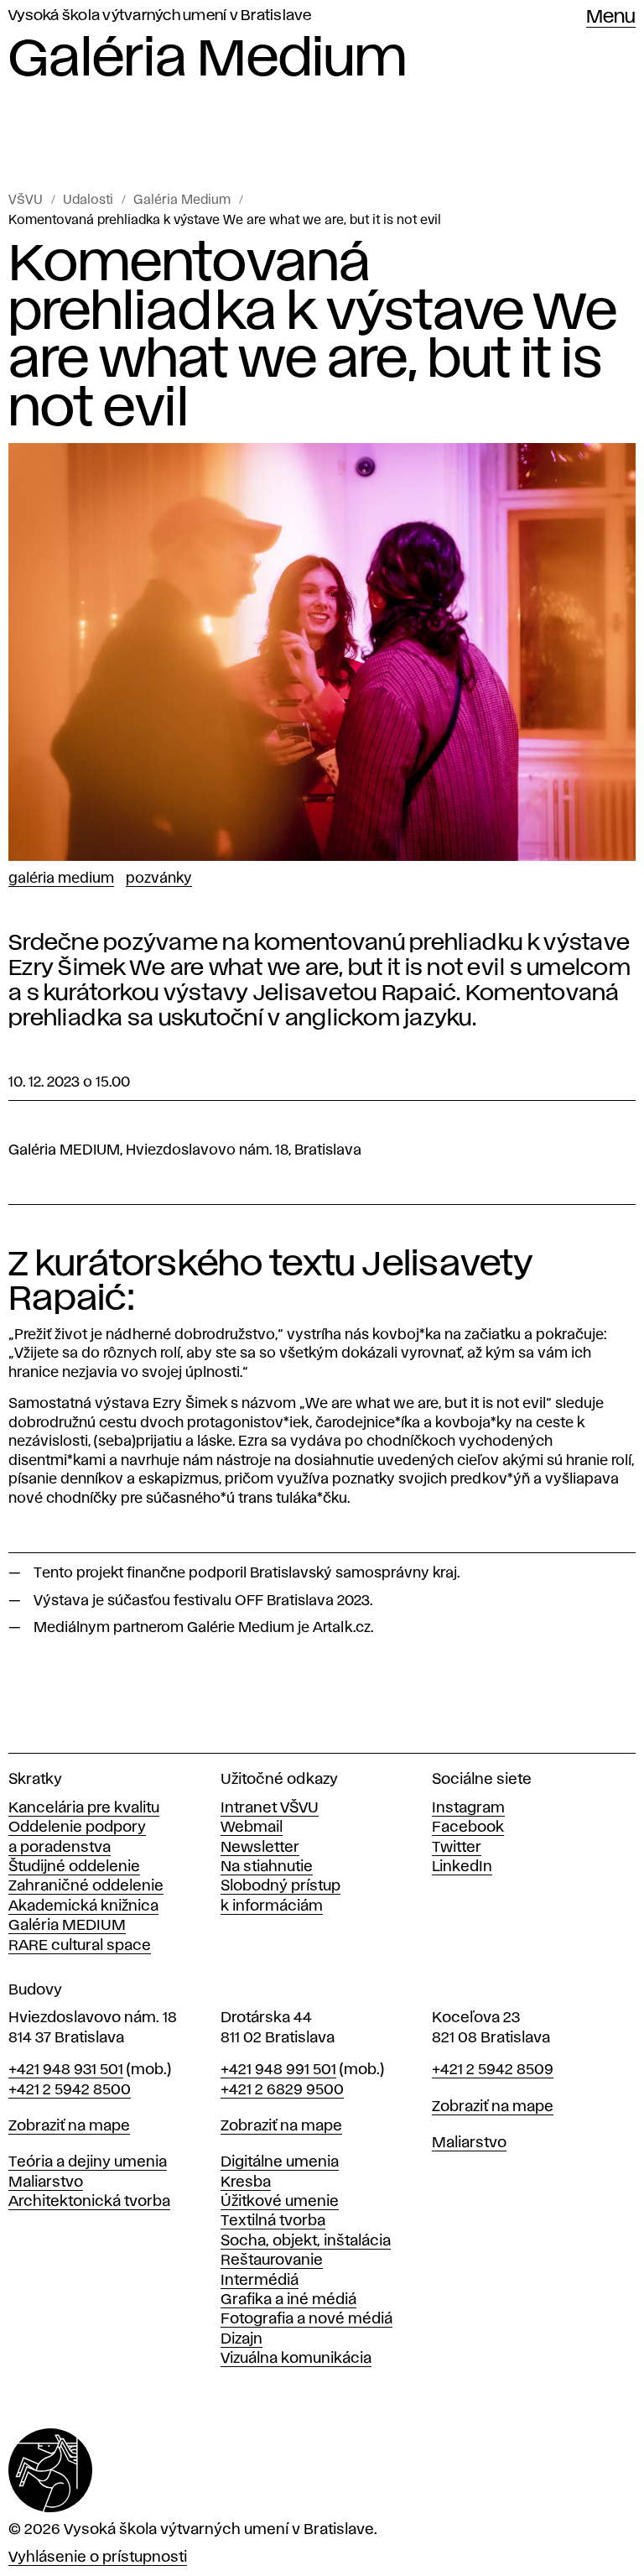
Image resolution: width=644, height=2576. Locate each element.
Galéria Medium (182, 201)
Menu (611, 18)
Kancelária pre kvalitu (84, 1808)
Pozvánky (159, 879)
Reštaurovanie (272, 2261)
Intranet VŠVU (270, 1808)
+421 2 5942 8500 (70, 2090)
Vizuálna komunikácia (296, 2359)
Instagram (468, 1808)
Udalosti (88, 201)
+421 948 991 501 (278, 2070)
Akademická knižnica (83, 1906)
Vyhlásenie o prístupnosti (98, 2558)
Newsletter (260, 1848)
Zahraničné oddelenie (86, 1886)
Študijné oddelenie (74, 1867)
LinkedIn (462, 1867)
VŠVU (26, 201)
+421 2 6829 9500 (282, 2090)
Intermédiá (260, 2281)
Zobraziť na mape (69, 2126)
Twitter (457, 1848)
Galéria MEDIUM (67, 1926)
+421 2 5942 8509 (493, 2070)
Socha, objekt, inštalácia (306, 2241)
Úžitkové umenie (280, 2202)
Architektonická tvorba (89, 2202)
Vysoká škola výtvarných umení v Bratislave (160, 16)
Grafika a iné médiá (288, 2300)
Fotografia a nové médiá (306, 2319)
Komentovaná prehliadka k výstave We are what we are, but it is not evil (225, 221)
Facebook (468, 1828)
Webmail (252, 1828)
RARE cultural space (80, 1946)
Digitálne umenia (280, 2162)
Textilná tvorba (273, 2221)
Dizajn (241, 2339)
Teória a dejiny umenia (88, 2162)
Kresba (246, 2182)
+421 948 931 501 (66, 2070)
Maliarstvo (46, 2182)
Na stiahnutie (267, 1867)
